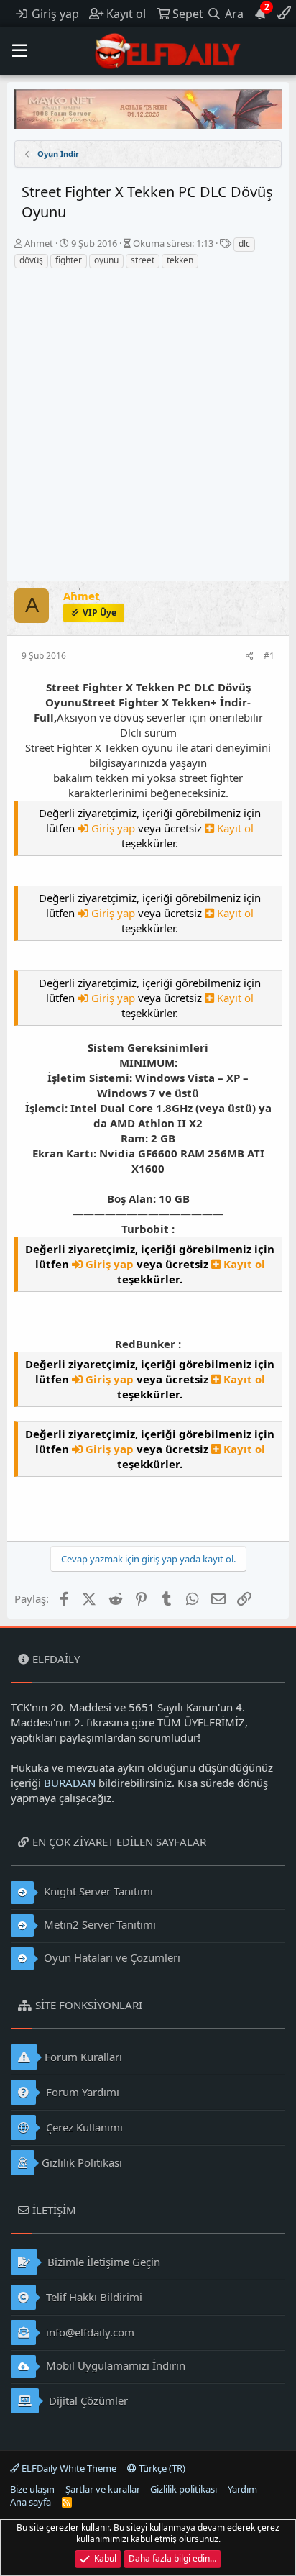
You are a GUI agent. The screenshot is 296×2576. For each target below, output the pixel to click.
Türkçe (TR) (161, 2468)
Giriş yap (113, 828)
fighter (69, 260)
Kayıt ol (234, 828)
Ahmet (39, 243)
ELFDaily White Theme (68, 2468)
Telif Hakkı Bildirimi (93, 2297)
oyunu (106, 260)
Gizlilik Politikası (82, 2162)
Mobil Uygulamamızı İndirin (114, 2365)
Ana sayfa (31, 2502)
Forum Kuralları (83, 2057)
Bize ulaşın (32, 2489)
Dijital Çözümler (87, 2400)
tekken (180, 260)
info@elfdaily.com (89, 2332)
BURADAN (70, 1783)
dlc (244, 244)
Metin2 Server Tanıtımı (98, 1924)
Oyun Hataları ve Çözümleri (111, 1957)
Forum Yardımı (81, 2092)
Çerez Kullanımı (83, 2127)
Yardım (242, 2489)
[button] (20, 51)
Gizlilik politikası (184, 2489)
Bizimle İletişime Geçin (102, 2262)
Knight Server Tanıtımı (97, 1891)
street (143, 260)
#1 (269, 656)
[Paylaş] (250, 656)
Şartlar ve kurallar (103, 2489)
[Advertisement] (148, 425)
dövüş (31, 260)
